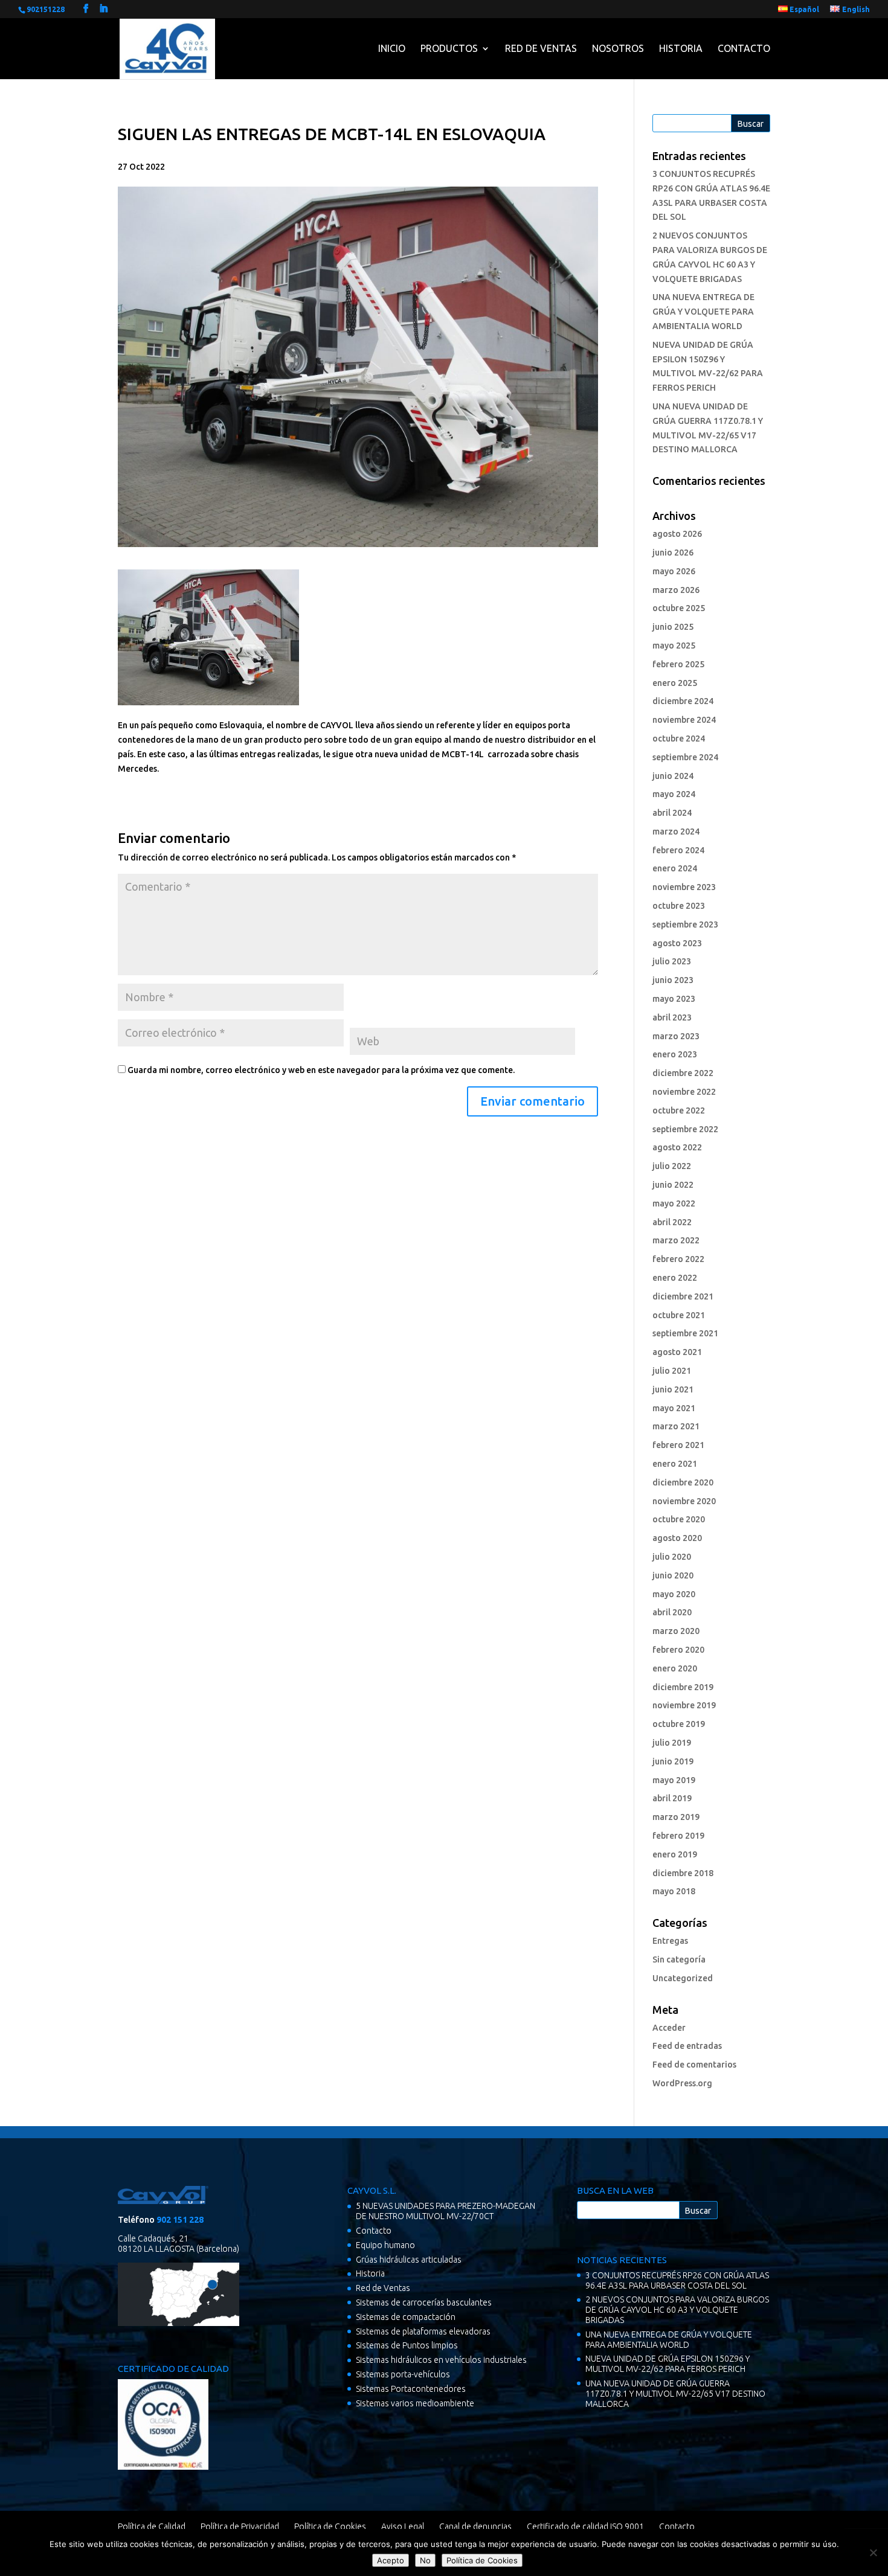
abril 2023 (672, 1017)
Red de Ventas (541, 48)
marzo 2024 (676, 831)
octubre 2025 (679, 608)
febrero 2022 (678, 1259)
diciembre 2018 (683, 1873)
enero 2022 (675, 1278)
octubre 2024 (679, 739)
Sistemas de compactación (406, 2317)
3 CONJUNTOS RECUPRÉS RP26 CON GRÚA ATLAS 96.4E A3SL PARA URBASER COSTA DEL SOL (677, 2280)
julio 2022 (672, 1166)
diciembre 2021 (683, 1296)
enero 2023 (675, 1054)
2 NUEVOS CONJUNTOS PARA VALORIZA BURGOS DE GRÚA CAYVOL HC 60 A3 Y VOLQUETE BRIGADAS (677, 2310)
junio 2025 (673, 627)
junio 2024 (673, 776)
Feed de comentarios (694, 2065)
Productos (449, 48)
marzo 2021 (676, 1426)
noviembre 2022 (684, 1092)
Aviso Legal (403, 2526)
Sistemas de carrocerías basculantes (424, 2302)
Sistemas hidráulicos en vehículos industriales (441, 2360)
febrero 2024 (678, 850)
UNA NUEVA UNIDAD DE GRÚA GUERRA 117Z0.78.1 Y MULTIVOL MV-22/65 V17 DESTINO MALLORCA (675, 2394)
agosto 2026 (677, 534)
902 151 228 (180, 2220)
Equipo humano (385, 2245)
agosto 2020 (677, 1538)
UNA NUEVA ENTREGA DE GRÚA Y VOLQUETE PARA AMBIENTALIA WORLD (703, 312)
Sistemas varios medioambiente (415, 2403)
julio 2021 (672, 1371)
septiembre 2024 (685, 757)
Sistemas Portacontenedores (411, 2389)
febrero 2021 (678, 1445)
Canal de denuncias (475, 2526)
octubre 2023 (679, 906)
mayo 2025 (674, 646)
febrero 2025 (678, 664)
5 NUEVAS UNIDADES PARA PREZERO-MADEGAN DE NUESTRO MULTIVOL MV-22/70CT (446, 2211)
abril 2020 (672, 1612)
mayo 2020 (674, 1594)
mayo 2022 (674, 1203)
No (425, 2560)
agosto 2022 (677, 1147)
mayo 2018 (674, 1891)
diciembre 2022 (683, 1073)
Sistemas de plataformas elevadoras (423, 2331)
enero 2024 (675, 868)
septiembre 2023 (685, 924)
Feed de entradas (687, 2046)
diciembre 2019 (683, 1687)
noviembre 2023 (684, 887)
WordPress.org (682, 2083)
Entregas (670, 1941)
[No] (873, 2552)
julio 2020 (672, 1557)
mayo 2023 (674, 999)
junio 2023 (673, 980)
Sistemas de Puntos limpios (407, 2345)
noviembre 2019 (684, 1705)
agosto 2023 (677, 943)
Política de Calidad (152, 2526)
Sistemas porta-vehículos (403, 2374)
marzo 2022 (676, 1240)
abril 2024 (672, 813)
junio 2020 (673, 1575)
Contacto (744, 48)
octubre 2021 (679, 1315)
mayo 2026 (674, 571)
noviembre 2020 (684, 1501)
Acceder (669, 2028)
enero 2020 (675, 1668)
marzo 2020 (676, 1631)
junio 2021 (673, 1389)
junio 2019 (673, 1761)
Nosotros (618, 48)
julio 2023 (672, 961)
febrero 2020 (678, 1650)
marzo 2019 (676, 1817)
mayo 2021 (674, 1408)
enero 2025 (675, 683)
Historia (681, 48)
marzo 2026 (676, 590)
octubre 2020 (679, 1519)
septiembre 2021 (685, 1333)
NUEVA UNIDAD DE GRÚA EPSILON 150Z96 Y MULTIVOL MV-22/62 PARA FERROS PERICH (668, 2364)
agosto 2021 (677, 1352)
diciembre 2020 (683, 1482)
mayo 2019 (674, 1780)
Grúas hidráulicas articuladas (409, 2260)
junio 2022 (673, 1185)
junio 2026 (673, 553)
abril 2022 (672, 1222)
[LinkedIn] (103, 9)
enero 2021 (675, 1464)
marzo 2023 (676, 1036)
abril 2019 (672, 1798)
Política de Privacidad (240, 2526)
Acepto (391, 2560)
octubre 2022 (679, 1110)
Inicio (392, 48)
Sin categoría (679, 1959)
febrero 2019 (678, 1836)
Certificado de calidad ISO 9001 (585, 2526)
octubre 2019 (679, 1724)
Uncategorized (683, 1978)
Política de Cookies (330, 2526)
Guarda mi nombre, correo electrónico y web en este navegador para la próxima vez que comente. (321, 1070)
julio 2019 (672, 1743)
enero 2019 (675, 1854)
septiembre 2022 (685, 1129)
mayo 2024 (674, 794)
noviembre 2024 (684, 720)
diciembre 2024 (683, 701)
